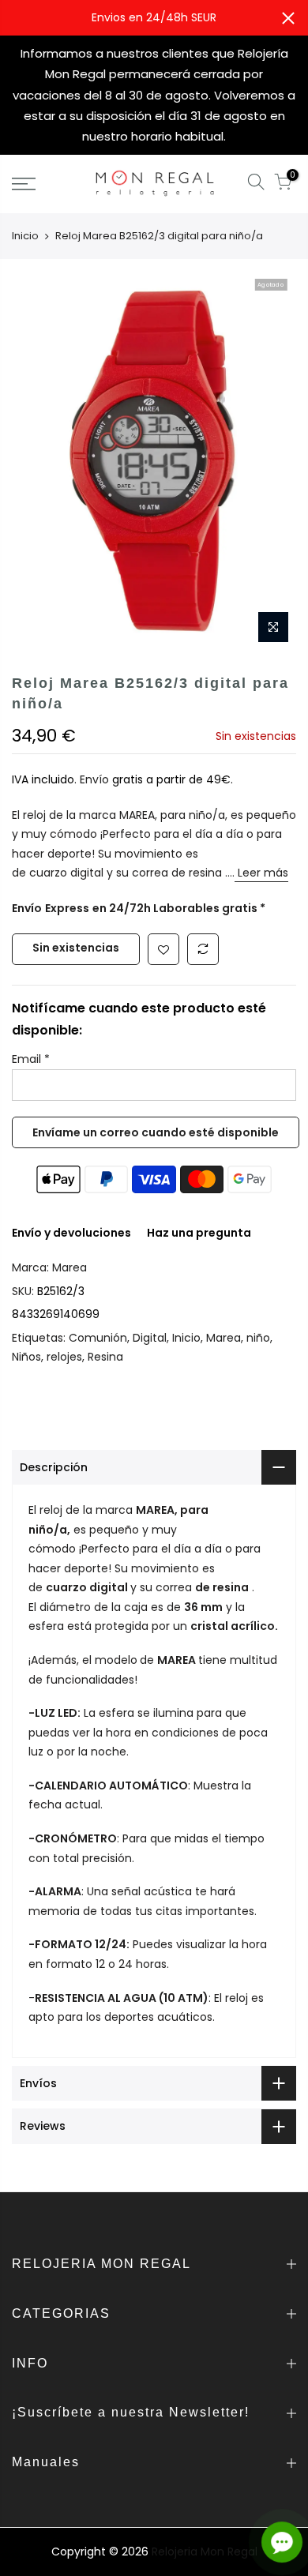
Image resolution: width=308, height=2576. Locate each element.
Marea (69, 1267)
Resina (105, 1357)
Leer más (261, 873)
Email (31, 1059)
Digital (150, 1338)
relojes (64, 1357)
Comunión (98, 1338)
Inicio (25, 236)
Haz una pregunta (199, 1233)
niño (258, 1338)
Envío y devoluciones (71, 1233)
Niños (26, 1357)
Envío (96, 779)
